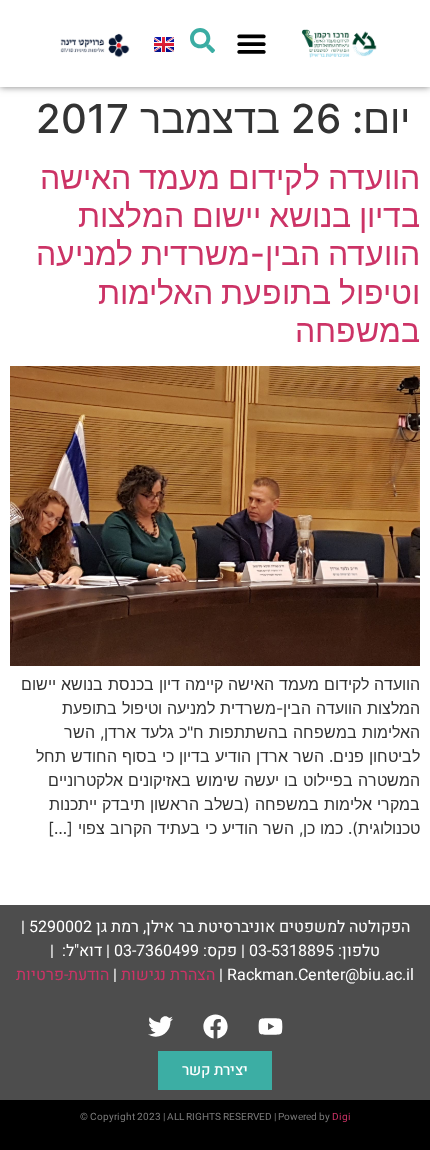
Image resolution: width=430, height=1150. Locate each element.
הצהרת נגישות (168, 975)
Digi (341, 1117)
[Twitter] (160, 1026)
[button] (251, 43)
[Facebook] (215, 1026)
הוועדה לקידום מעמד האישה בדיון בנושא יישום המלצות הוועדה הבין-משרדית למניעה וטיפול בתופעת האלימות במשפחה (228, 254)
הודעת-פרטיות (62, 975)
